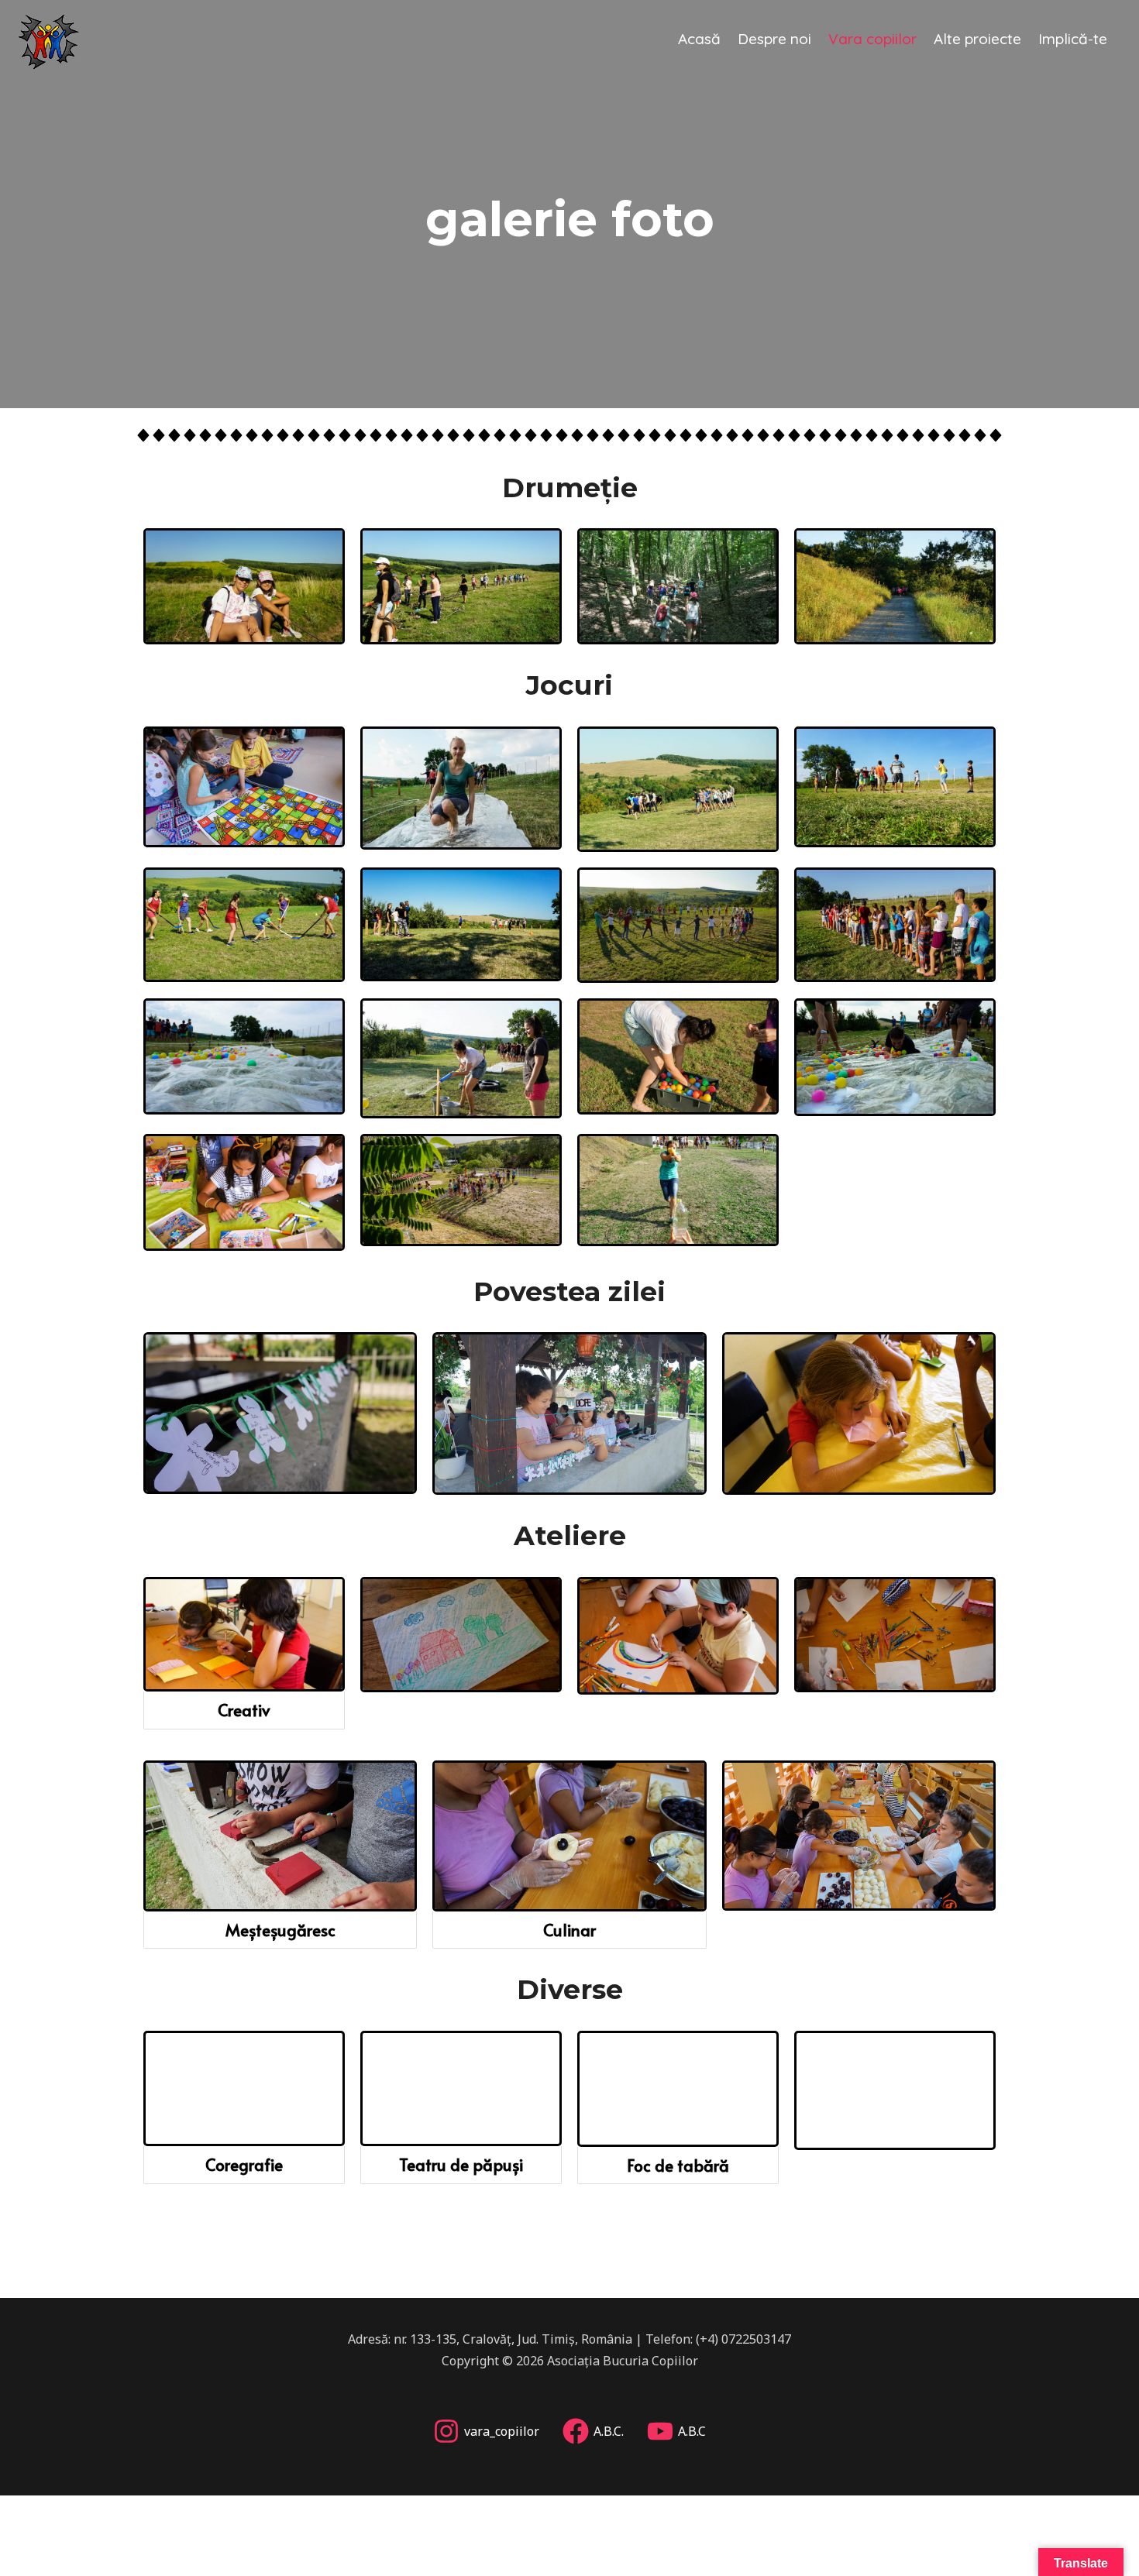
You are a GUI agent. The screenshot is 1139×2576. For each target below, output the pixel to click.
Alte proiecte (977, 39)
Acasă (699, 39)
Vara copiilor (872, 39)
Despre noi (774, 39)
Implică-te (1073, 39)
